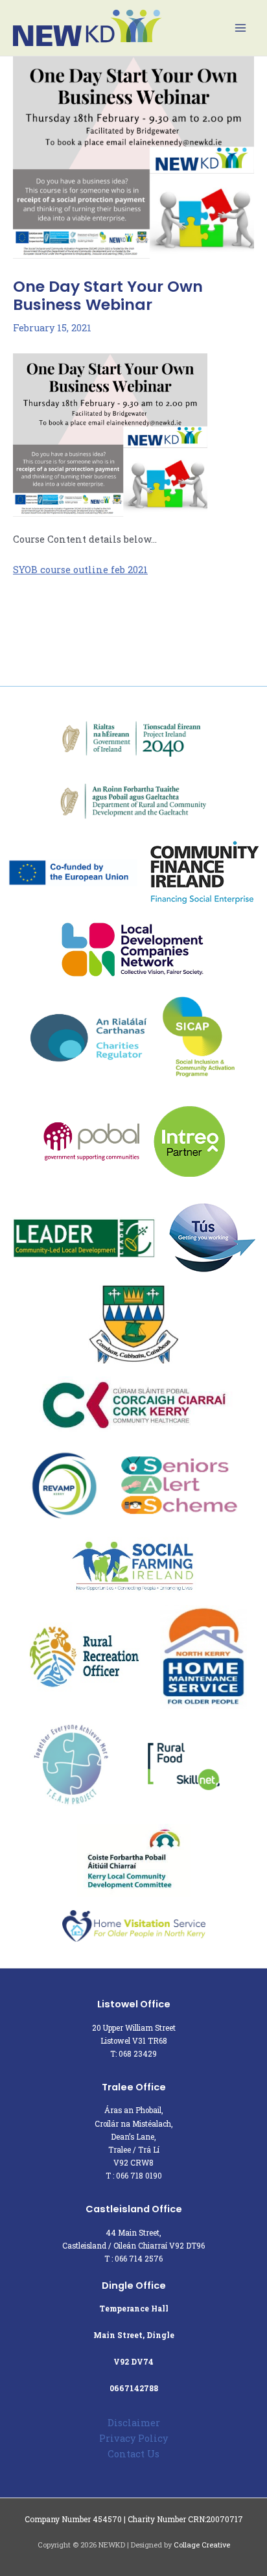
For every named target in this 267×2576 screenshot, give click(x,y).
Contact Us (133, 2454)
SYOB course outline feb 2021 (80, 570)
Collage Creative (202, 2545)
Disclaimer (134, 2423)
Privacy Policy (133, 2438)
